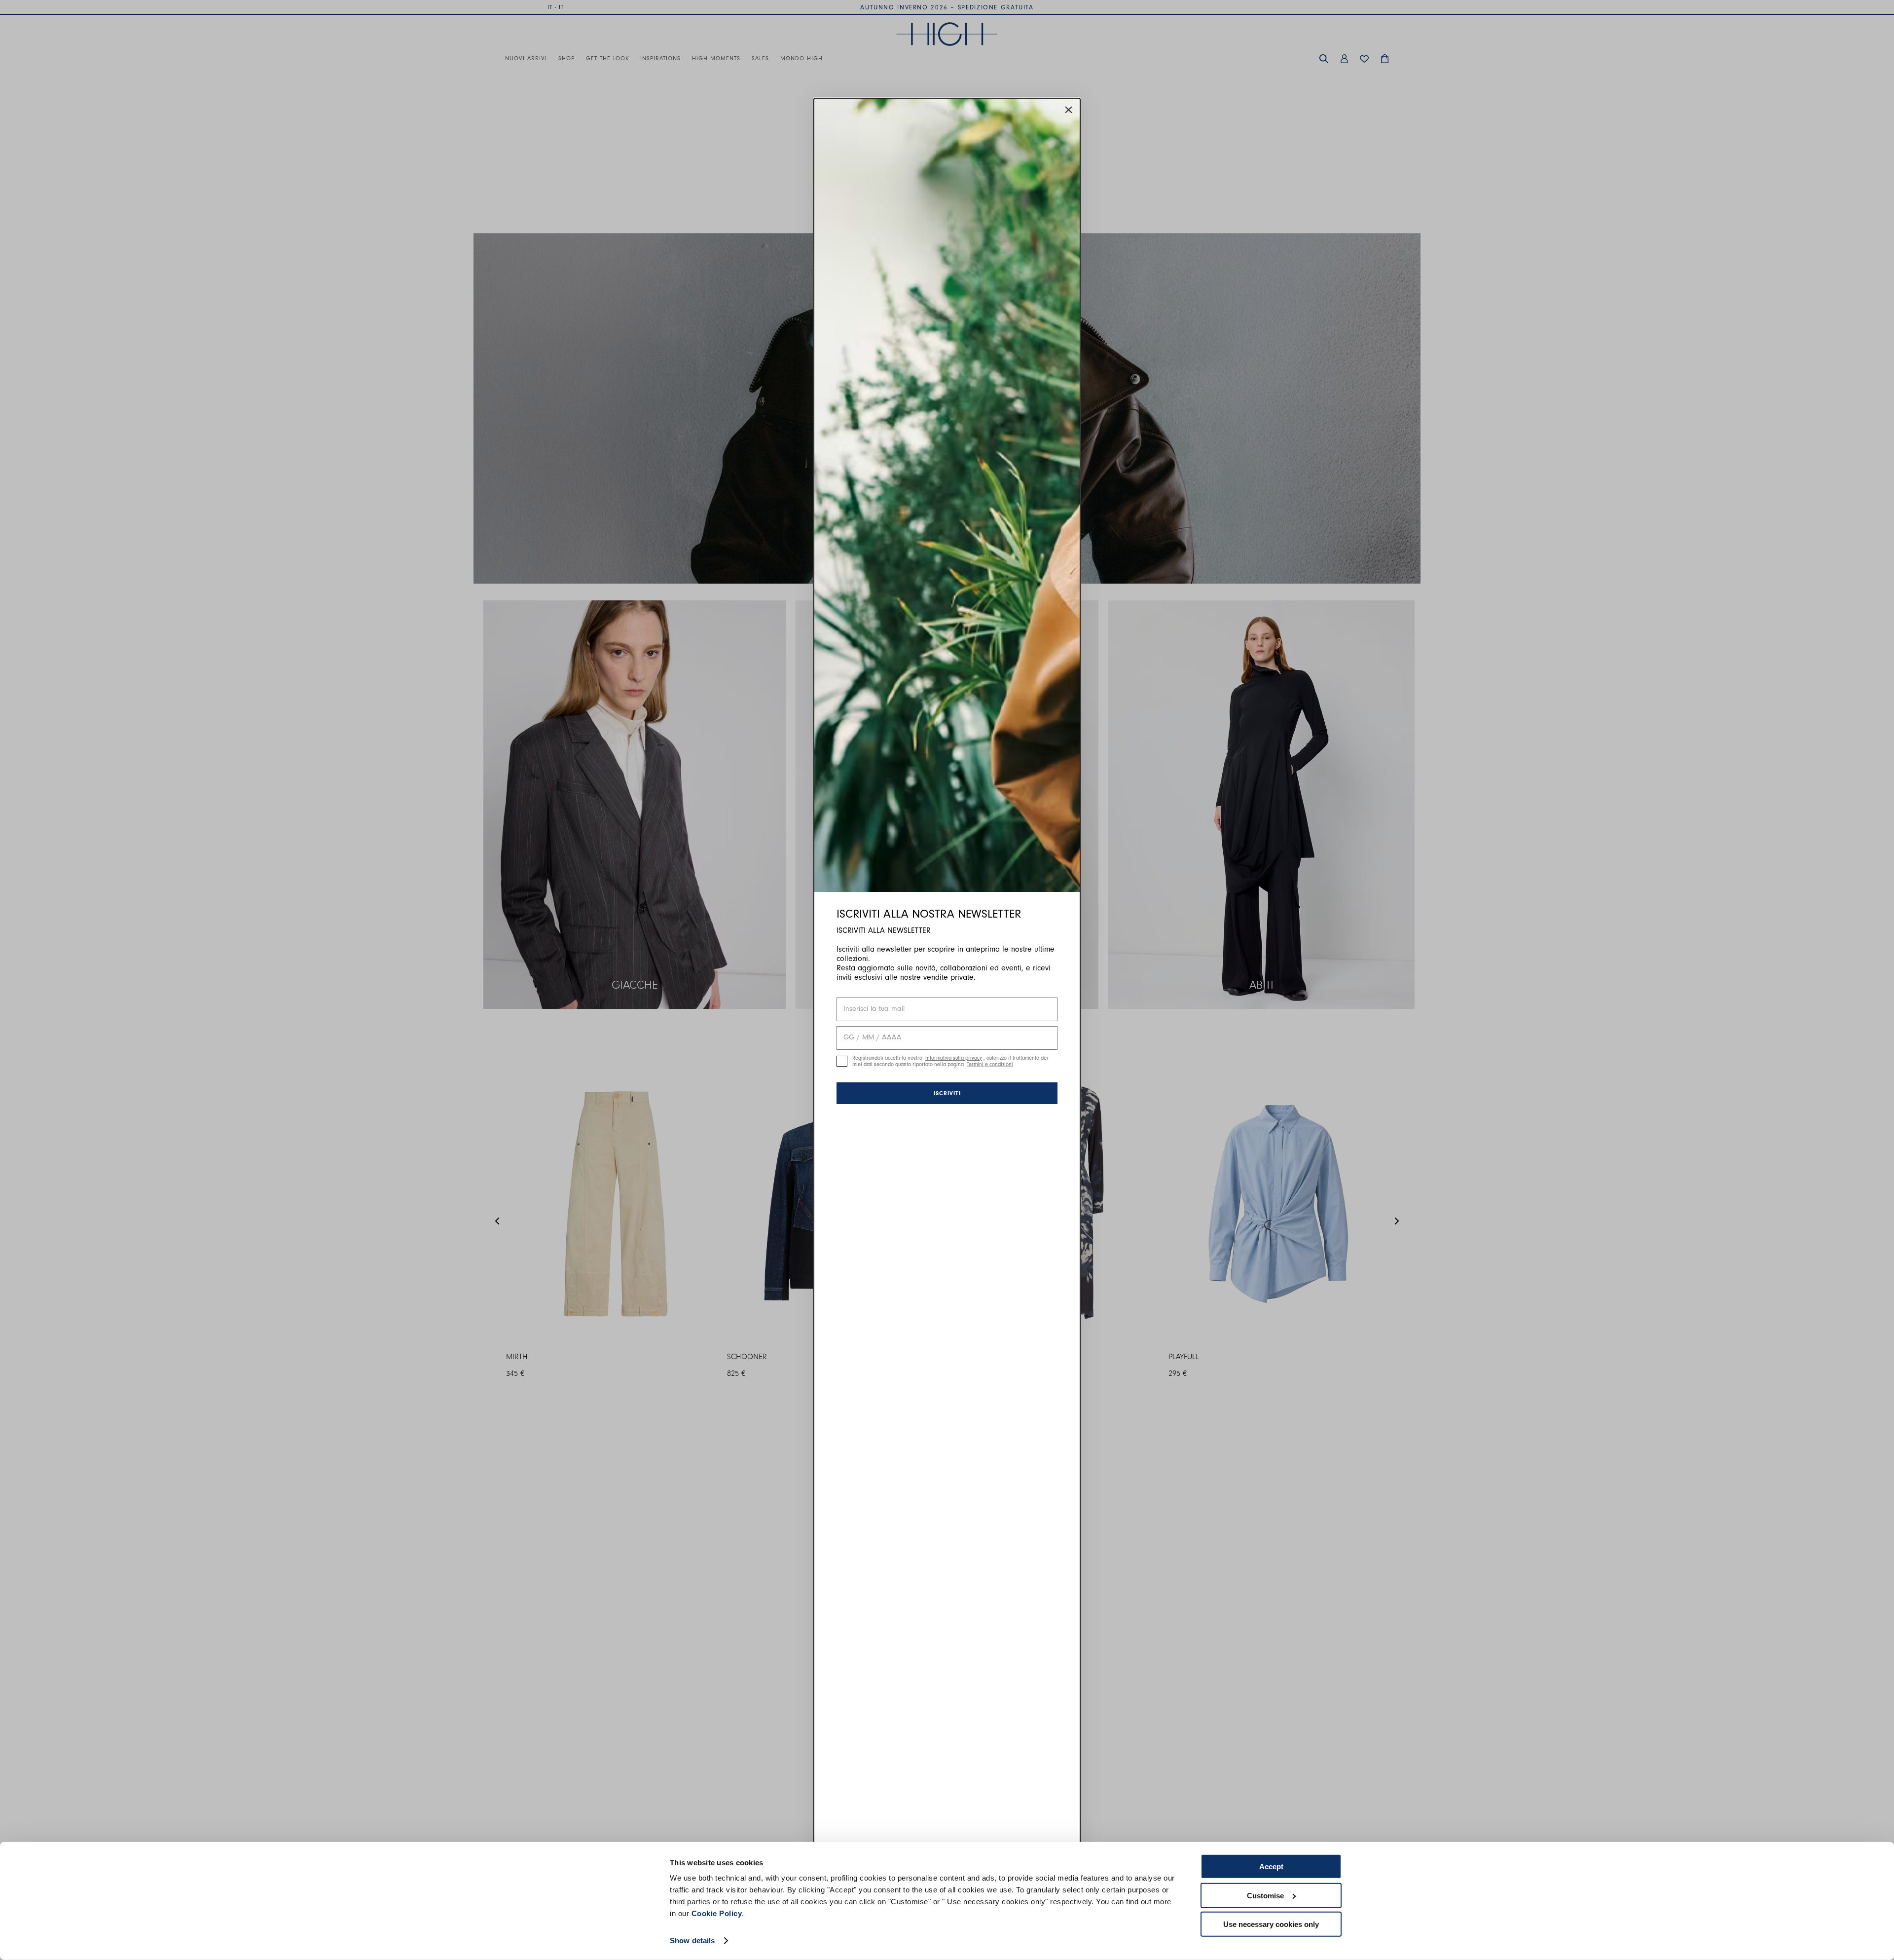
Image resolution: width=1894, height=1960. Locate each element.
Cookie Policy (717, 1913)
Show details (692, 1941)
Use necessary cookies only (1271, 1924)
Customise (1265, 1895)
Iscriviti (947, 1093)
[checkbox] (842, 1061)
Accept (1271, 1867)
